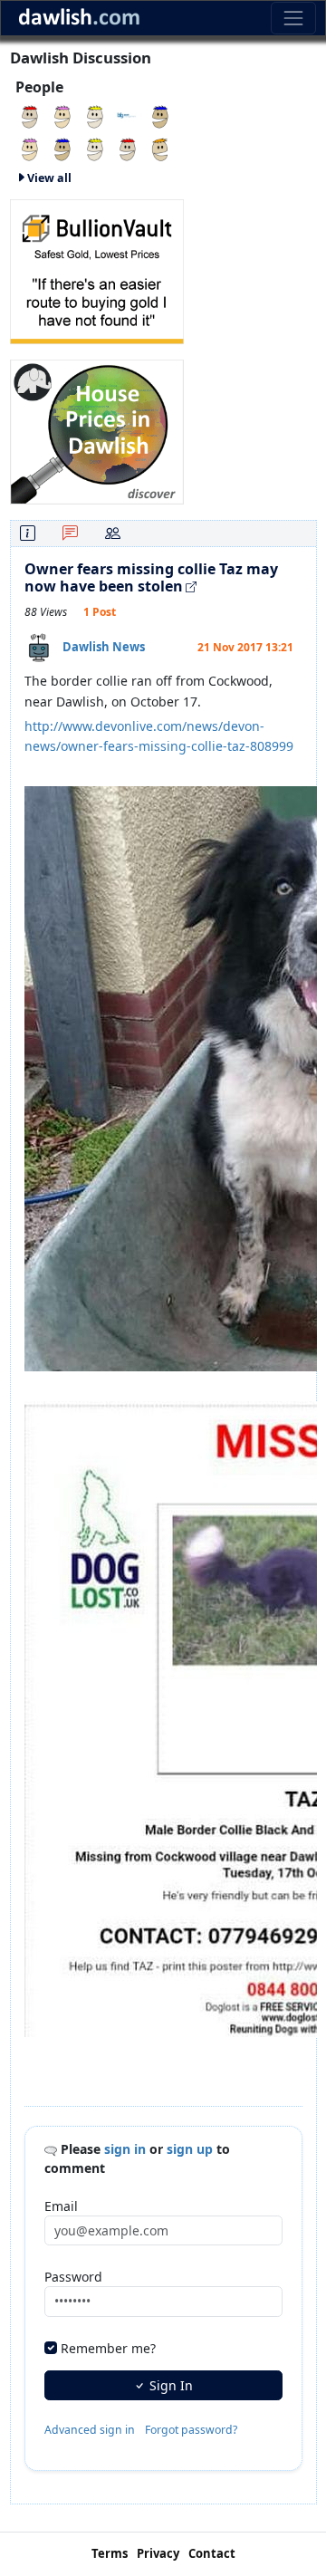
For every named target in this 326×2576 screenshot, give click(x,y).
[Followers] (113, 533)
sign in (125, 2149)
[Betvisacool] (30, 115)
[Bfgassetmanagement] (128, 115)
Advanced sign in (90, 2430)
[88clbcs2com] (160, 148)
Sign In (169, 2385)
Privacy (158, 2553)
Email (61, 2206)
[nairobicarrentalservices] (30, 148)
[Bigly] (97, 430)
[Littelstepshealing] (62, 148)
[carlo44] (95, 148)
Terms (110, 2553)
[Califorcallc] (62, 115)
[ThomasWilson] (95, 115)
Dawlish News (104, 647)
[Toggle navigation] (293, 18)
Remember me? (108, 2348)
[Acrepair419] (128, 148)
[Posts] (70, 533)
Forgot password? (191, 2430)
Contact (212, 2553)
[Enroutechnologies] (160, 115)
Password (73, 2277)
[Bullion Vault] (97, 269)
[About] (28, 533)
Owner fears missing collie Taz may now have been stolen (151, 577)
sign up (190, 2149)
